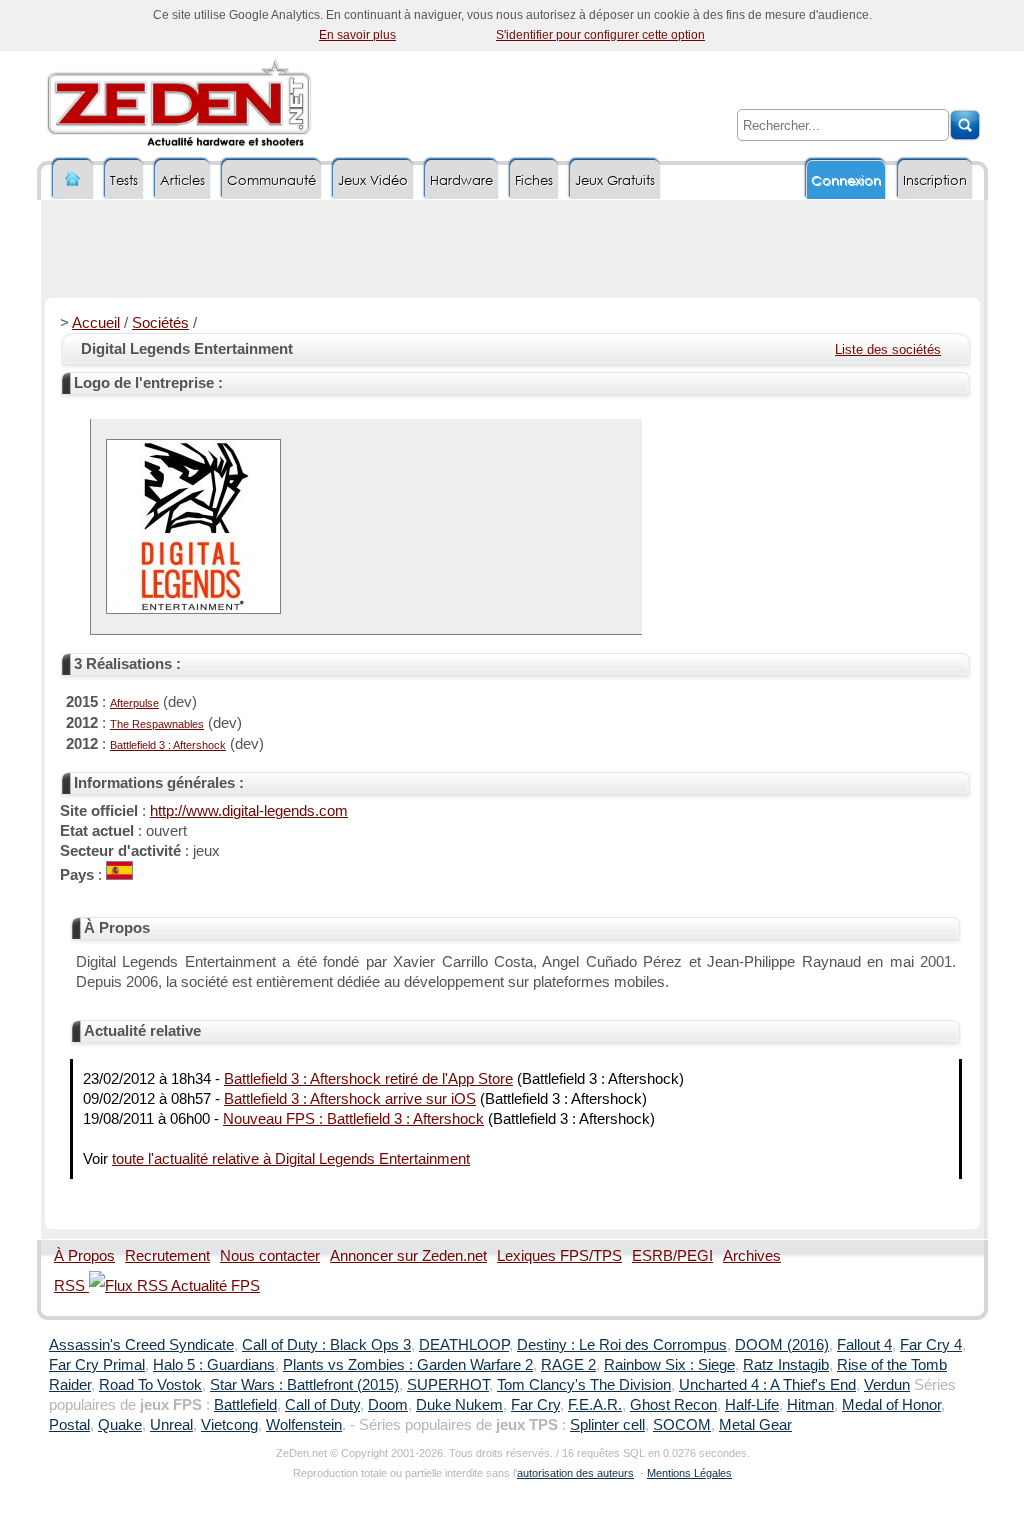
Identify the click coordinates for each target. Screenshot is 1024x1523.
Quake (120, 1425)
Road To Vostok (150, 1385)
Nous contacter (270, 1256)
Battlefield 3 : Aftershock (168, 745)
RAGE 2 (568, 1365)
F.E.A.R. (595, 1405)
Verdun (887, 1385)
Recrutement (167, 1256)
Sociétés (160, 323)
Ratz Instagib (786, 1365)
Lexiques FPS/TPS (559, 1256)
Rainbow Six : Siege (669, 1365)
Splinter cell (607, 1425)
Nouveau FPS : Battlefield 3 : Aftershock (353, 1119)
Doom (388, 1405)
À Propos (84, 1256)
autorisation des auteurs (575, 1473)
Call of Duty (322, 1405)
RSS (71, 1286)
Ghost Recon (673, 1405)
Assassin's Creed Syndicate (141, 1345)
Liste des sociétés (888, 349)
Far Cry (535, 1405)
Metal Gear (755, 1425)
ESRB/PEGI (672, 1256)
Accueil (96, 323)
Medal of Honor (891, 1405)
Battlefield (245, 1405)
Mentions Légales (689, 1473)
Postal (69, 1425)
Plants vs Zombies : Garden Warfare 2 (408, 1365)
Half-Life (752, 1405)
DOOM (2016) (782, 1345)
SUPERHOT (448, 1385)
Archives (752, 1256)
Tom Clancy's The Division (584, 1385)
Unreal (171, 1425)
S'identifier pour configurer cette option (600, 35)
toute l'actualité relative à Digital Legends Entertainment (291, 1159)
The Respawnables (157, 724)
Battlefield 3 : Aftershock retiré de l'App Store (368, 1079)
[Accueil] (73, 179)
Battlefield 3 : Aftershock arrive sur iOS (350, 1099)
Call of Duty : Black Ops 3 (326, 1345)
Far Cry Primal (97, 1365)
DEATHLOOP (464, 1345)
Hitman (810, 1405)
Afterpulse (134, 703)
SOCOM (682, 1425)
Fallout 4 (864, 1345)
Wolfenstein (304, 1425)
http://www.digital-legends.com (249, 811)
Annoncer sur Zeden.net (408, 1256)
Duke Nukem (459, 1405)
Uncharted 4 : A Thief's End (767, 1385)
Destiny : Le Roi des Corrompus (622, 1345)
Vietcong (229, 1425)
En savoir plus (357, 35)
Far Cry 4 (931, 1345)
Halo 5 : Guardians (214, 1365)
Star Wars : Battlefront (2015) (304, 1385)
